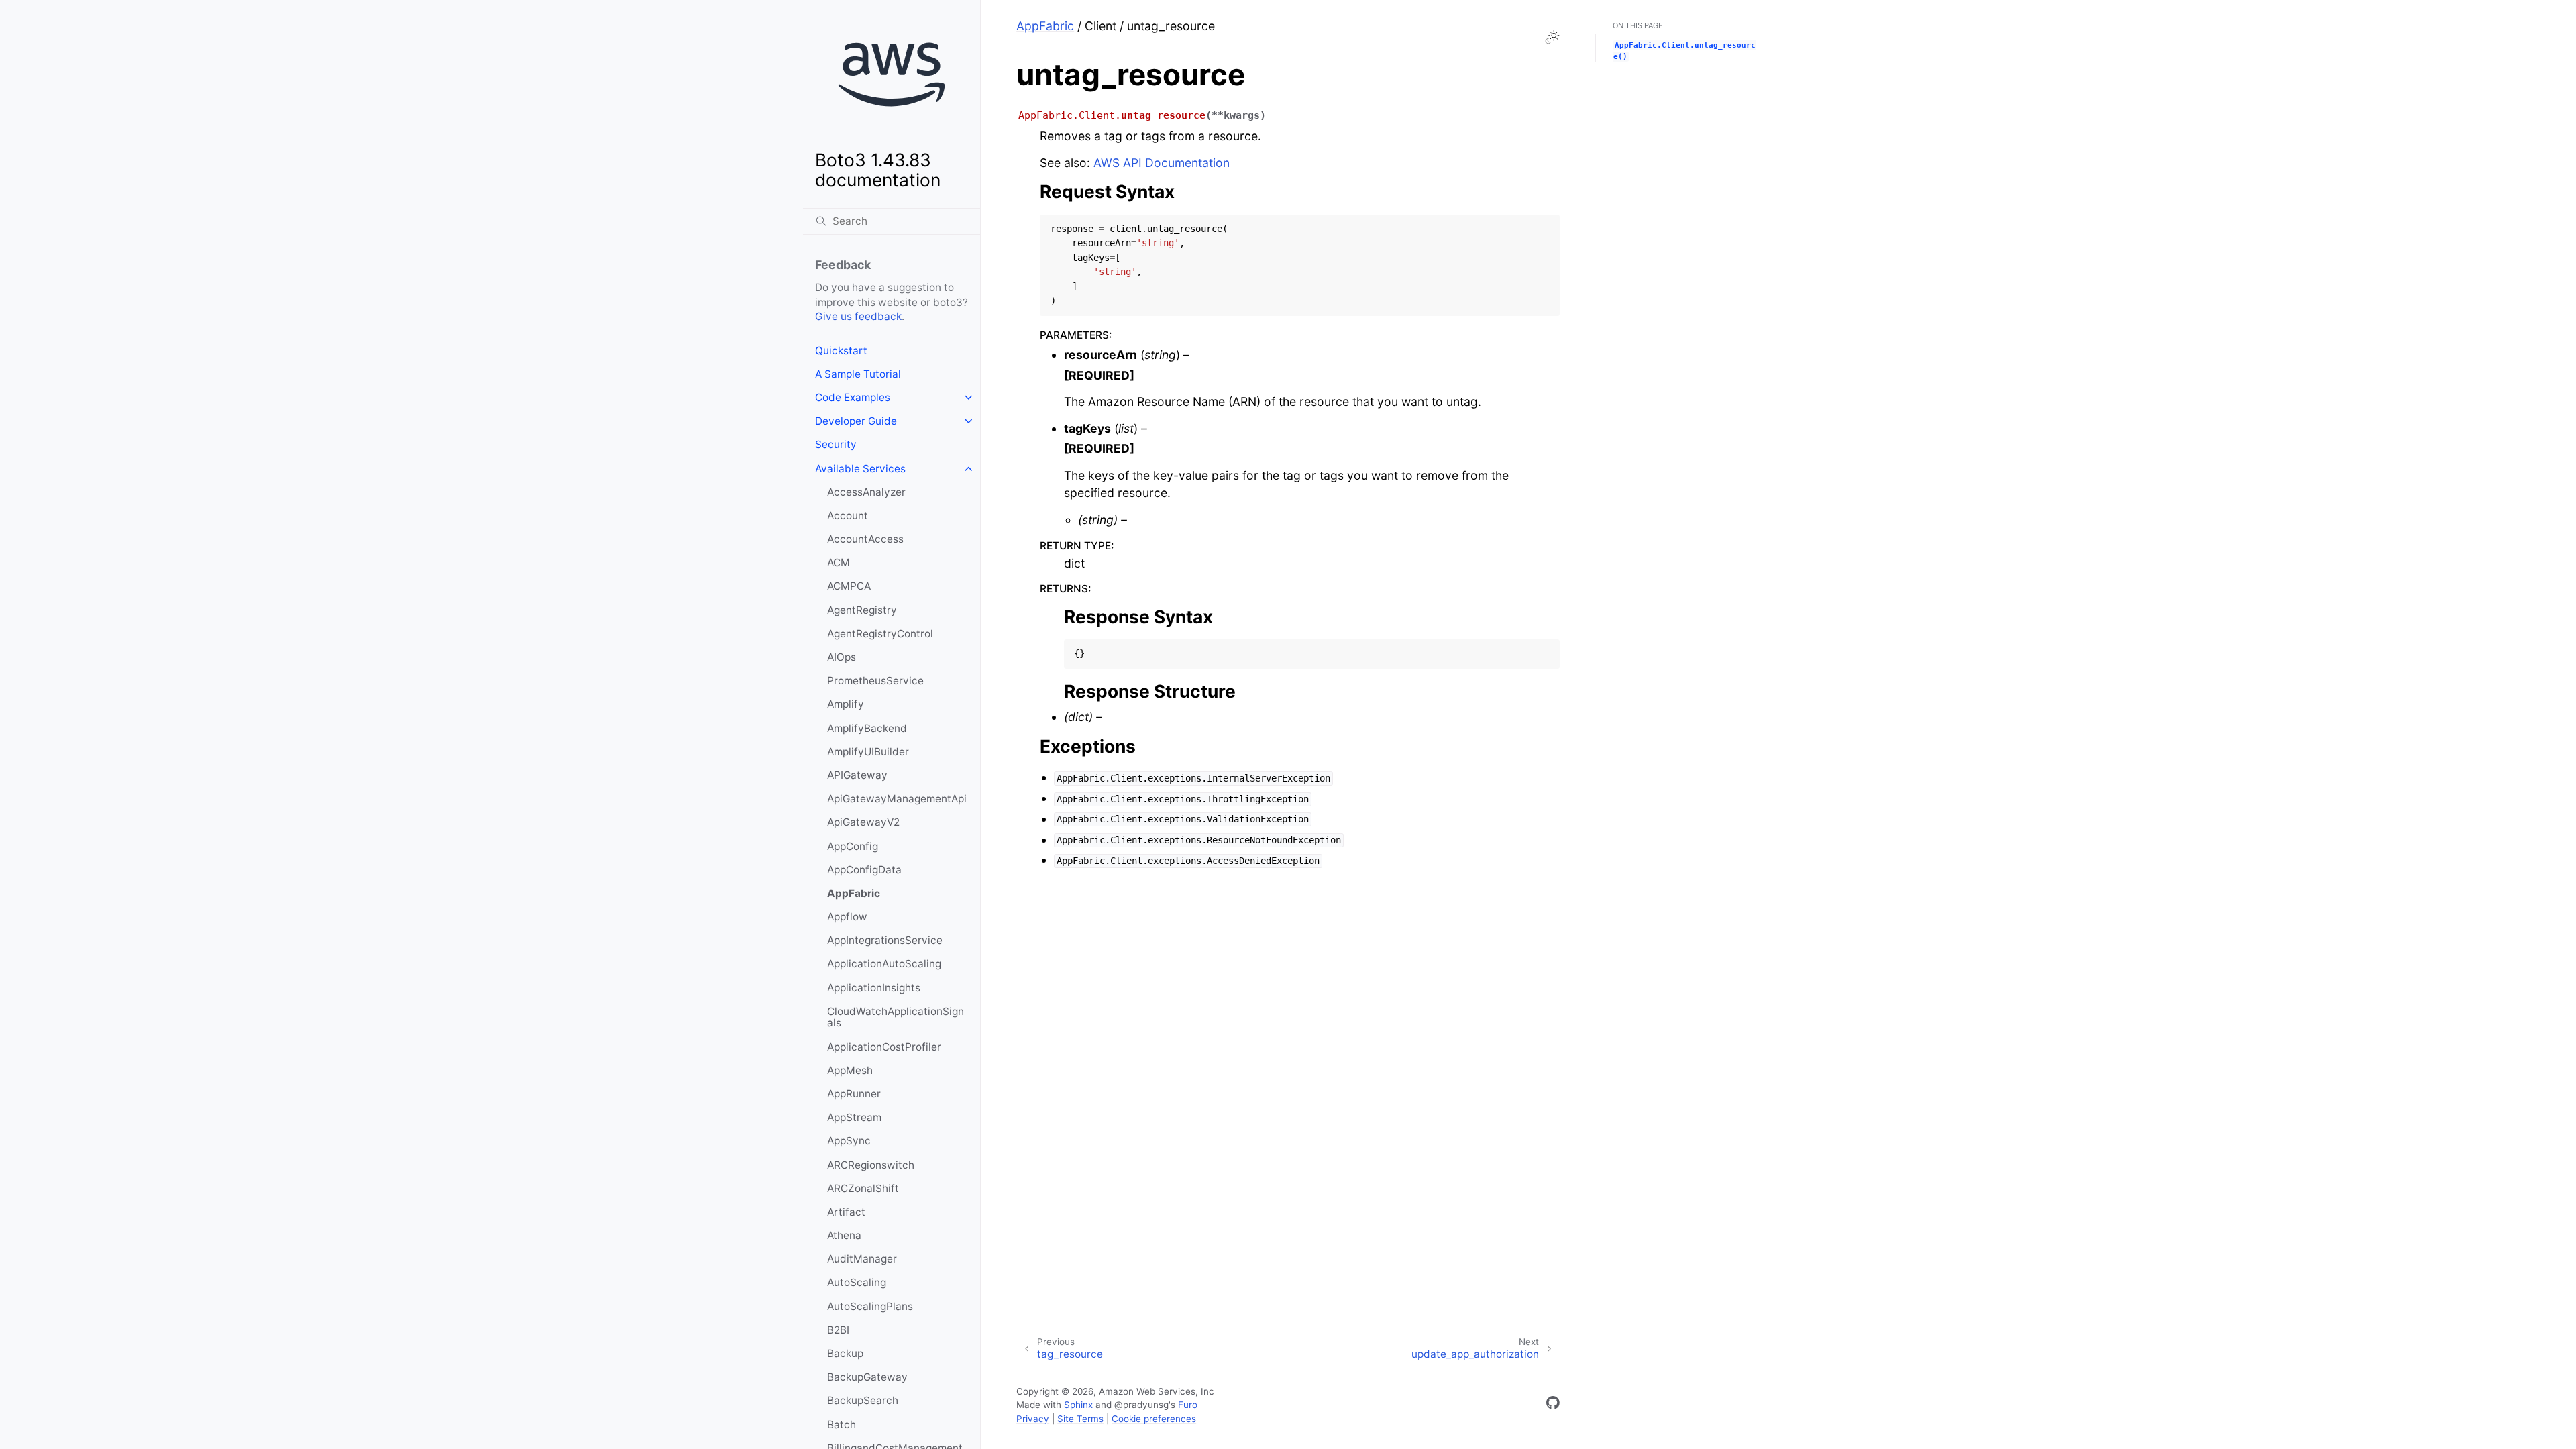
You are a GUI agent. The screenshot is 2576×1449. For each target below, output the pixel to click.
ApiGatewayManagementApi (897, 799)
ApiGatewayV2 (863, 822)
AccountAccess (865, 539)
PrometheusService (875, 681)
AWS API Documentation (1162, 163)
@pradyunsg (1141, 1405)
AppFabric (854, 893)
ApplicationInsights (874, 988)
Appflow (847, 917)
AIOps (842, 657)
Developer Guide (856, 421)
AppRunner (854, 1094)
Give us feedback (858, 316)
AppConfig (853, 846)
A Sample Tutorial (858, 374)
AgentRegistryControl (880, 634)
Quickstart (841, 351)
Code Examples (853, 397)
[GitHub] (1553, 1405)
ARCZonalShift (863, 1188)
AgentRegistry (862, 610)
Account (848, 516)
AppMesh (850, 1070)
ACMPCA (849, 586)
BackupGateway (867, 1377)
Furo (1188, 1405)
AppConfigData (864, 870)
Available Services (860, 469)
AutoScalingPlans (870, 1306)
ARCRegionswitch (871, 1165)
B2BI (838, 1330)
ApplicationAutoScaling (884, 964)
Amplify (846, 704)
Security (836, 444)
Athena (844, 1235)
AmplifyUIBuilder (868, 752)
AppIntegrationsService (885, 940)
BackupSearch (863, 1400)
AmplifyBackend (867, 728)
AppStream (854, 1117)
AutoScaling (857, 1282)
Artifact (846, 1212)
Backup (845, 1353)
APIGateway (857, 775)
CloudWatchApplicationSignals (896, 1017)
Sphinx (1078, 1405)
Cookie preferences (1154, 1419)
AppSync (849, 1141)
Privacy (1033, 1419)
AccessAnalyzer (866, 492)
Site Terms (1080, 1419)
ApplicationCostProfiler (884, 1047)
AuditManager (862, 1259)
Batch (842, 1425)
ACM (839, 562)
